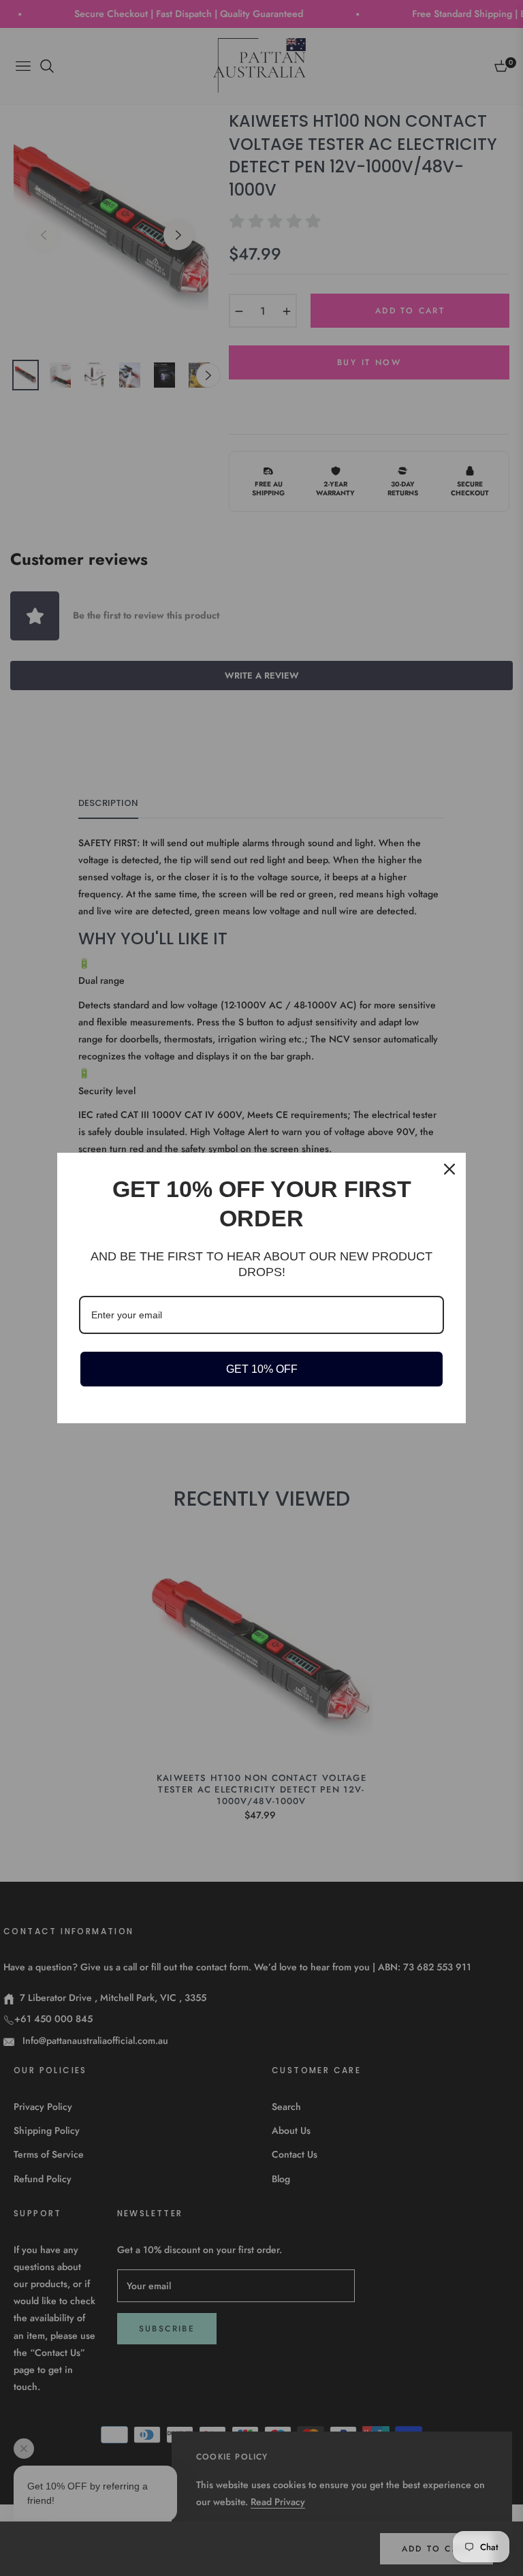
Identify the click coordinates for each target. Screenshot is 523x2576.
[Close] (449, 1169)
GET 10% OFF (262, 1369)
